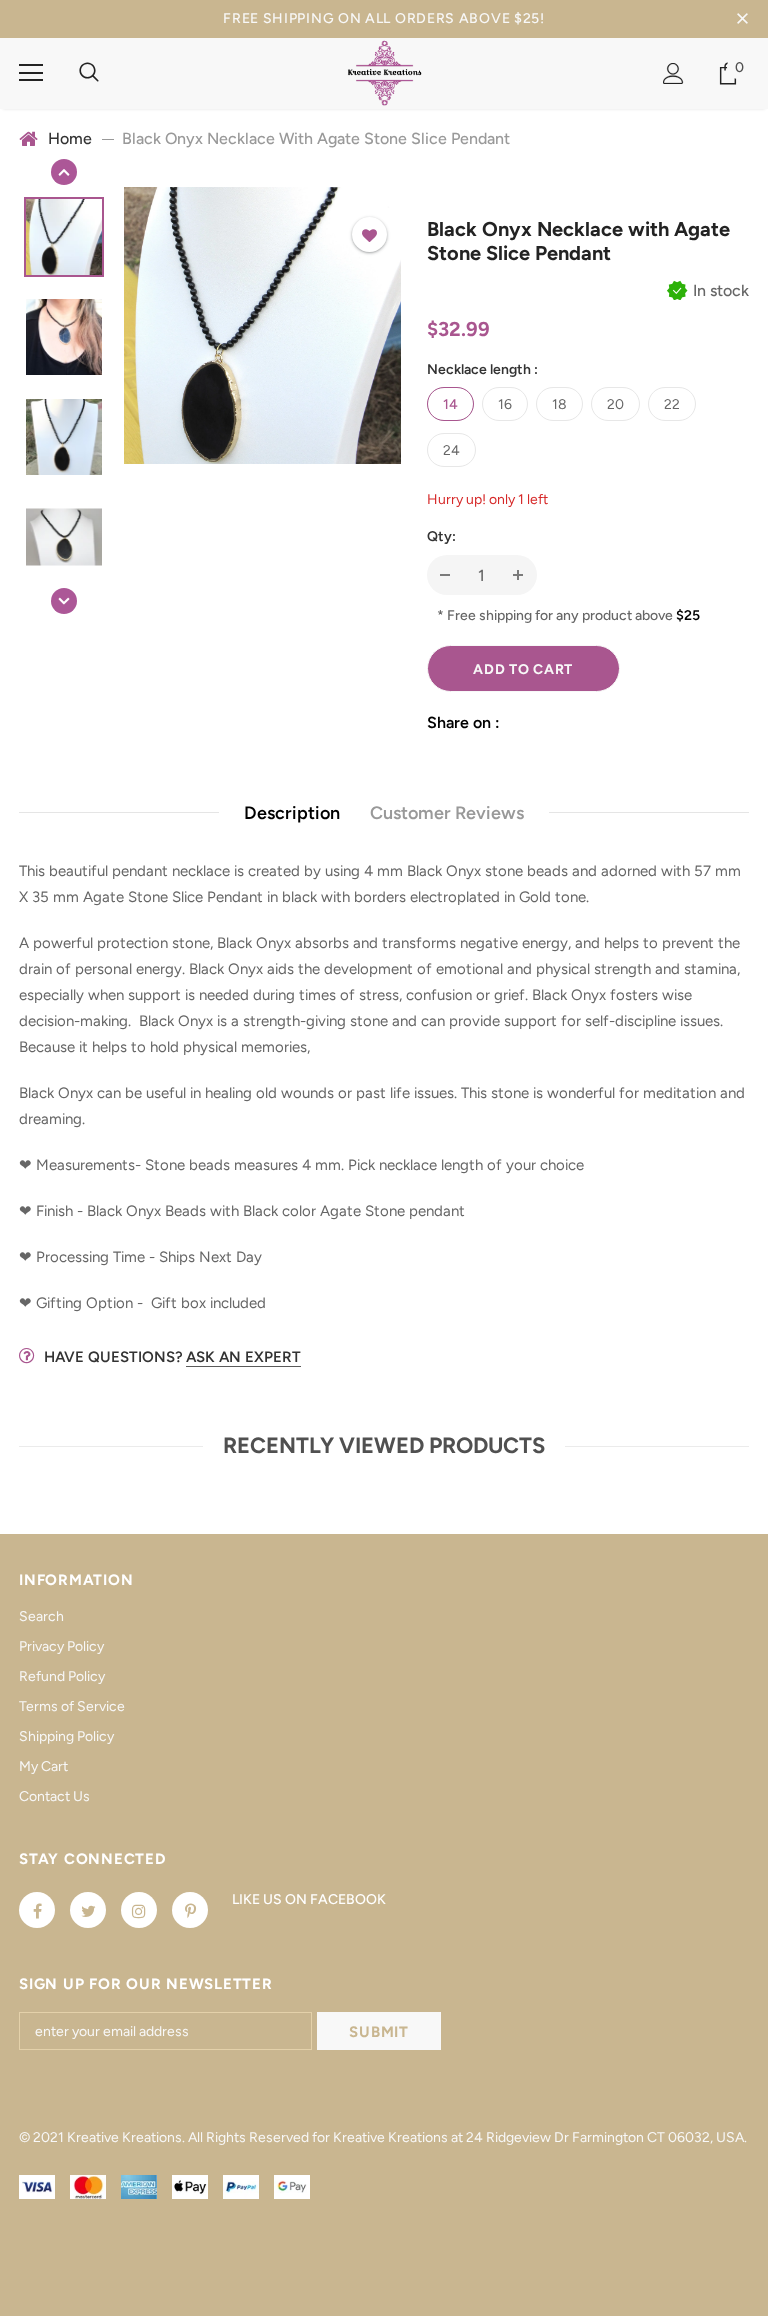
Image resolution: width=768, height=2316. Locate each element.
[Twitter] (88, 1910)
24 (451, 450)
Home (70, 138)
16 (505, 404)
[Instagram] (139, 1910)
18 (559, 404)
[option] (262, 325)
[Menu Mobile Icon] (31, 73)
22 (672, 404)
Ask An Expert (243, 1357)
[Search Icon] (89, 73)
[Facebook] (37, 1910)
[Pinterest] (190, 1910)
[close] (742, 19)
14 (450, 404)
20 (615, 404)
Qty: (441, 536)
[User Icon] (673, 73)
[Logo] (384, 72)
